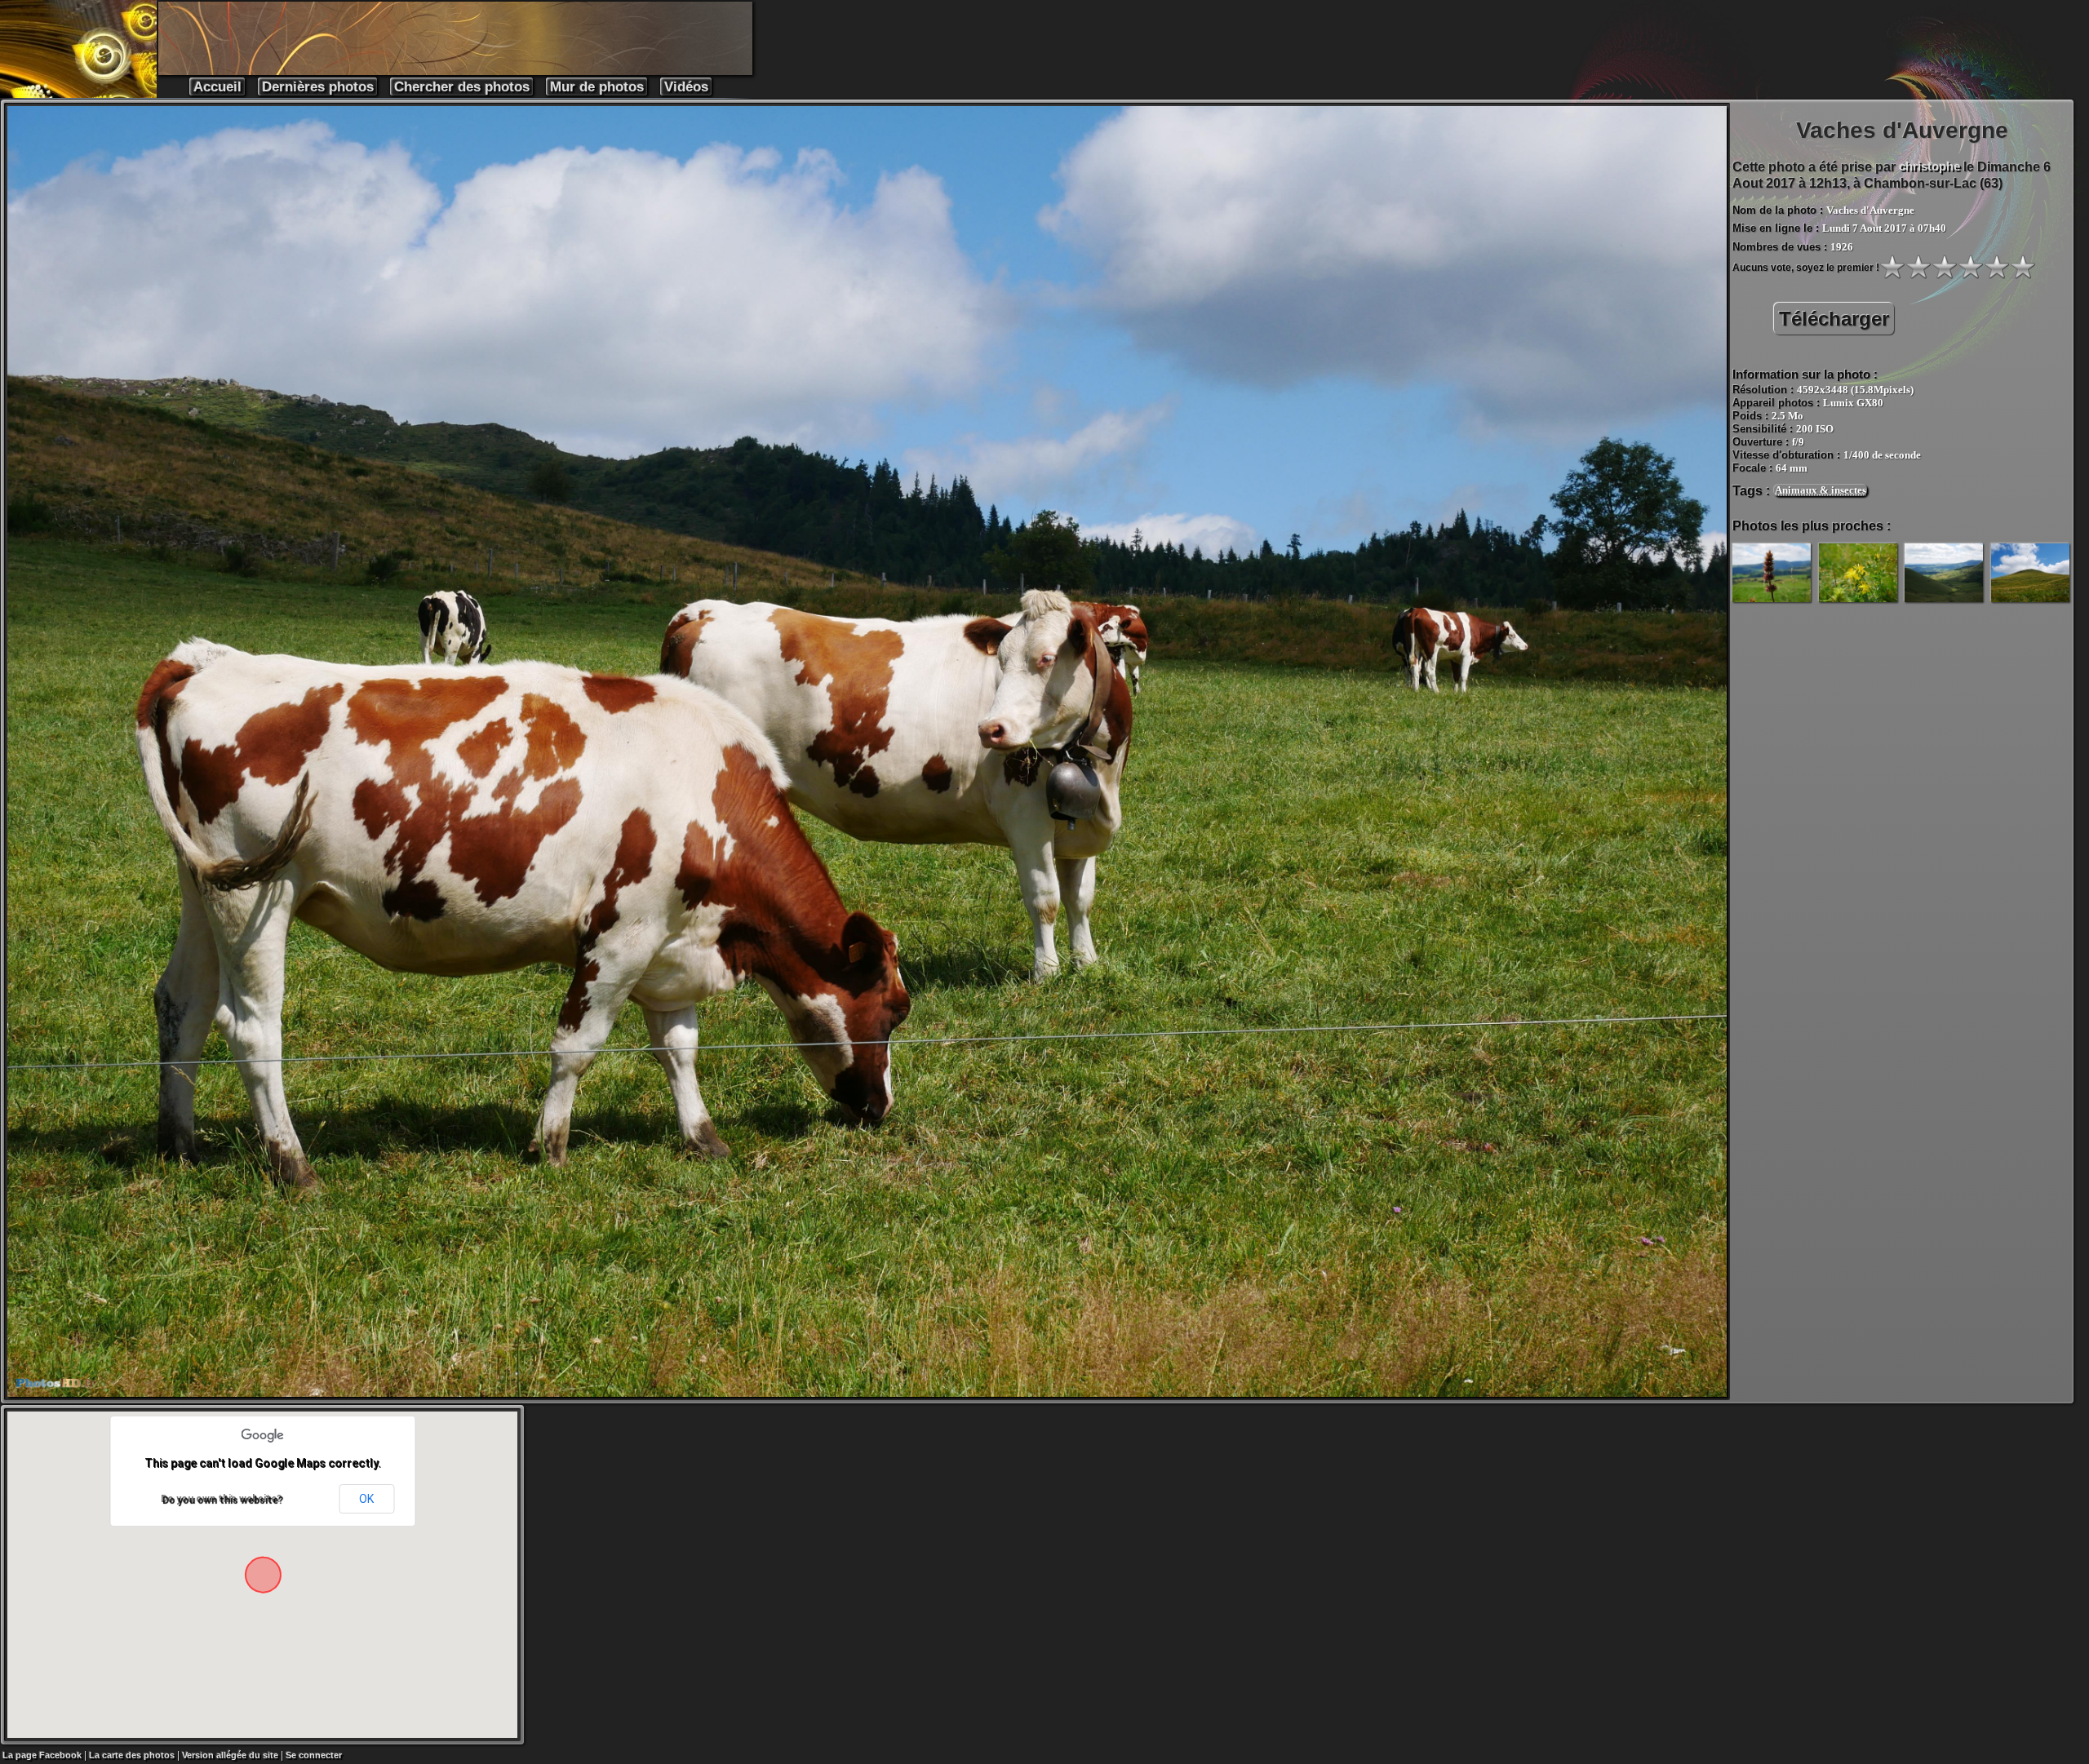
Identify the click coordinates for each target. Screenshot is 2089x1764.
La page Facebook (42, 1755)
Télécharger (1834, 319)
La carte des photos (132, 1755)
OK (366, 1499)
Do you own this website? (221, 1499)
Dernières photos (318, 87)
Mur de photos (597, 87)
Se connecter (314, 1755)
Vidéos (686, 87)
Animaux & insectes (1821, 490)
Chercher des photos (462, 87)
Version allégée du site (230, 1755)
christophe (1929, 166)
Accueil (217, 87)
